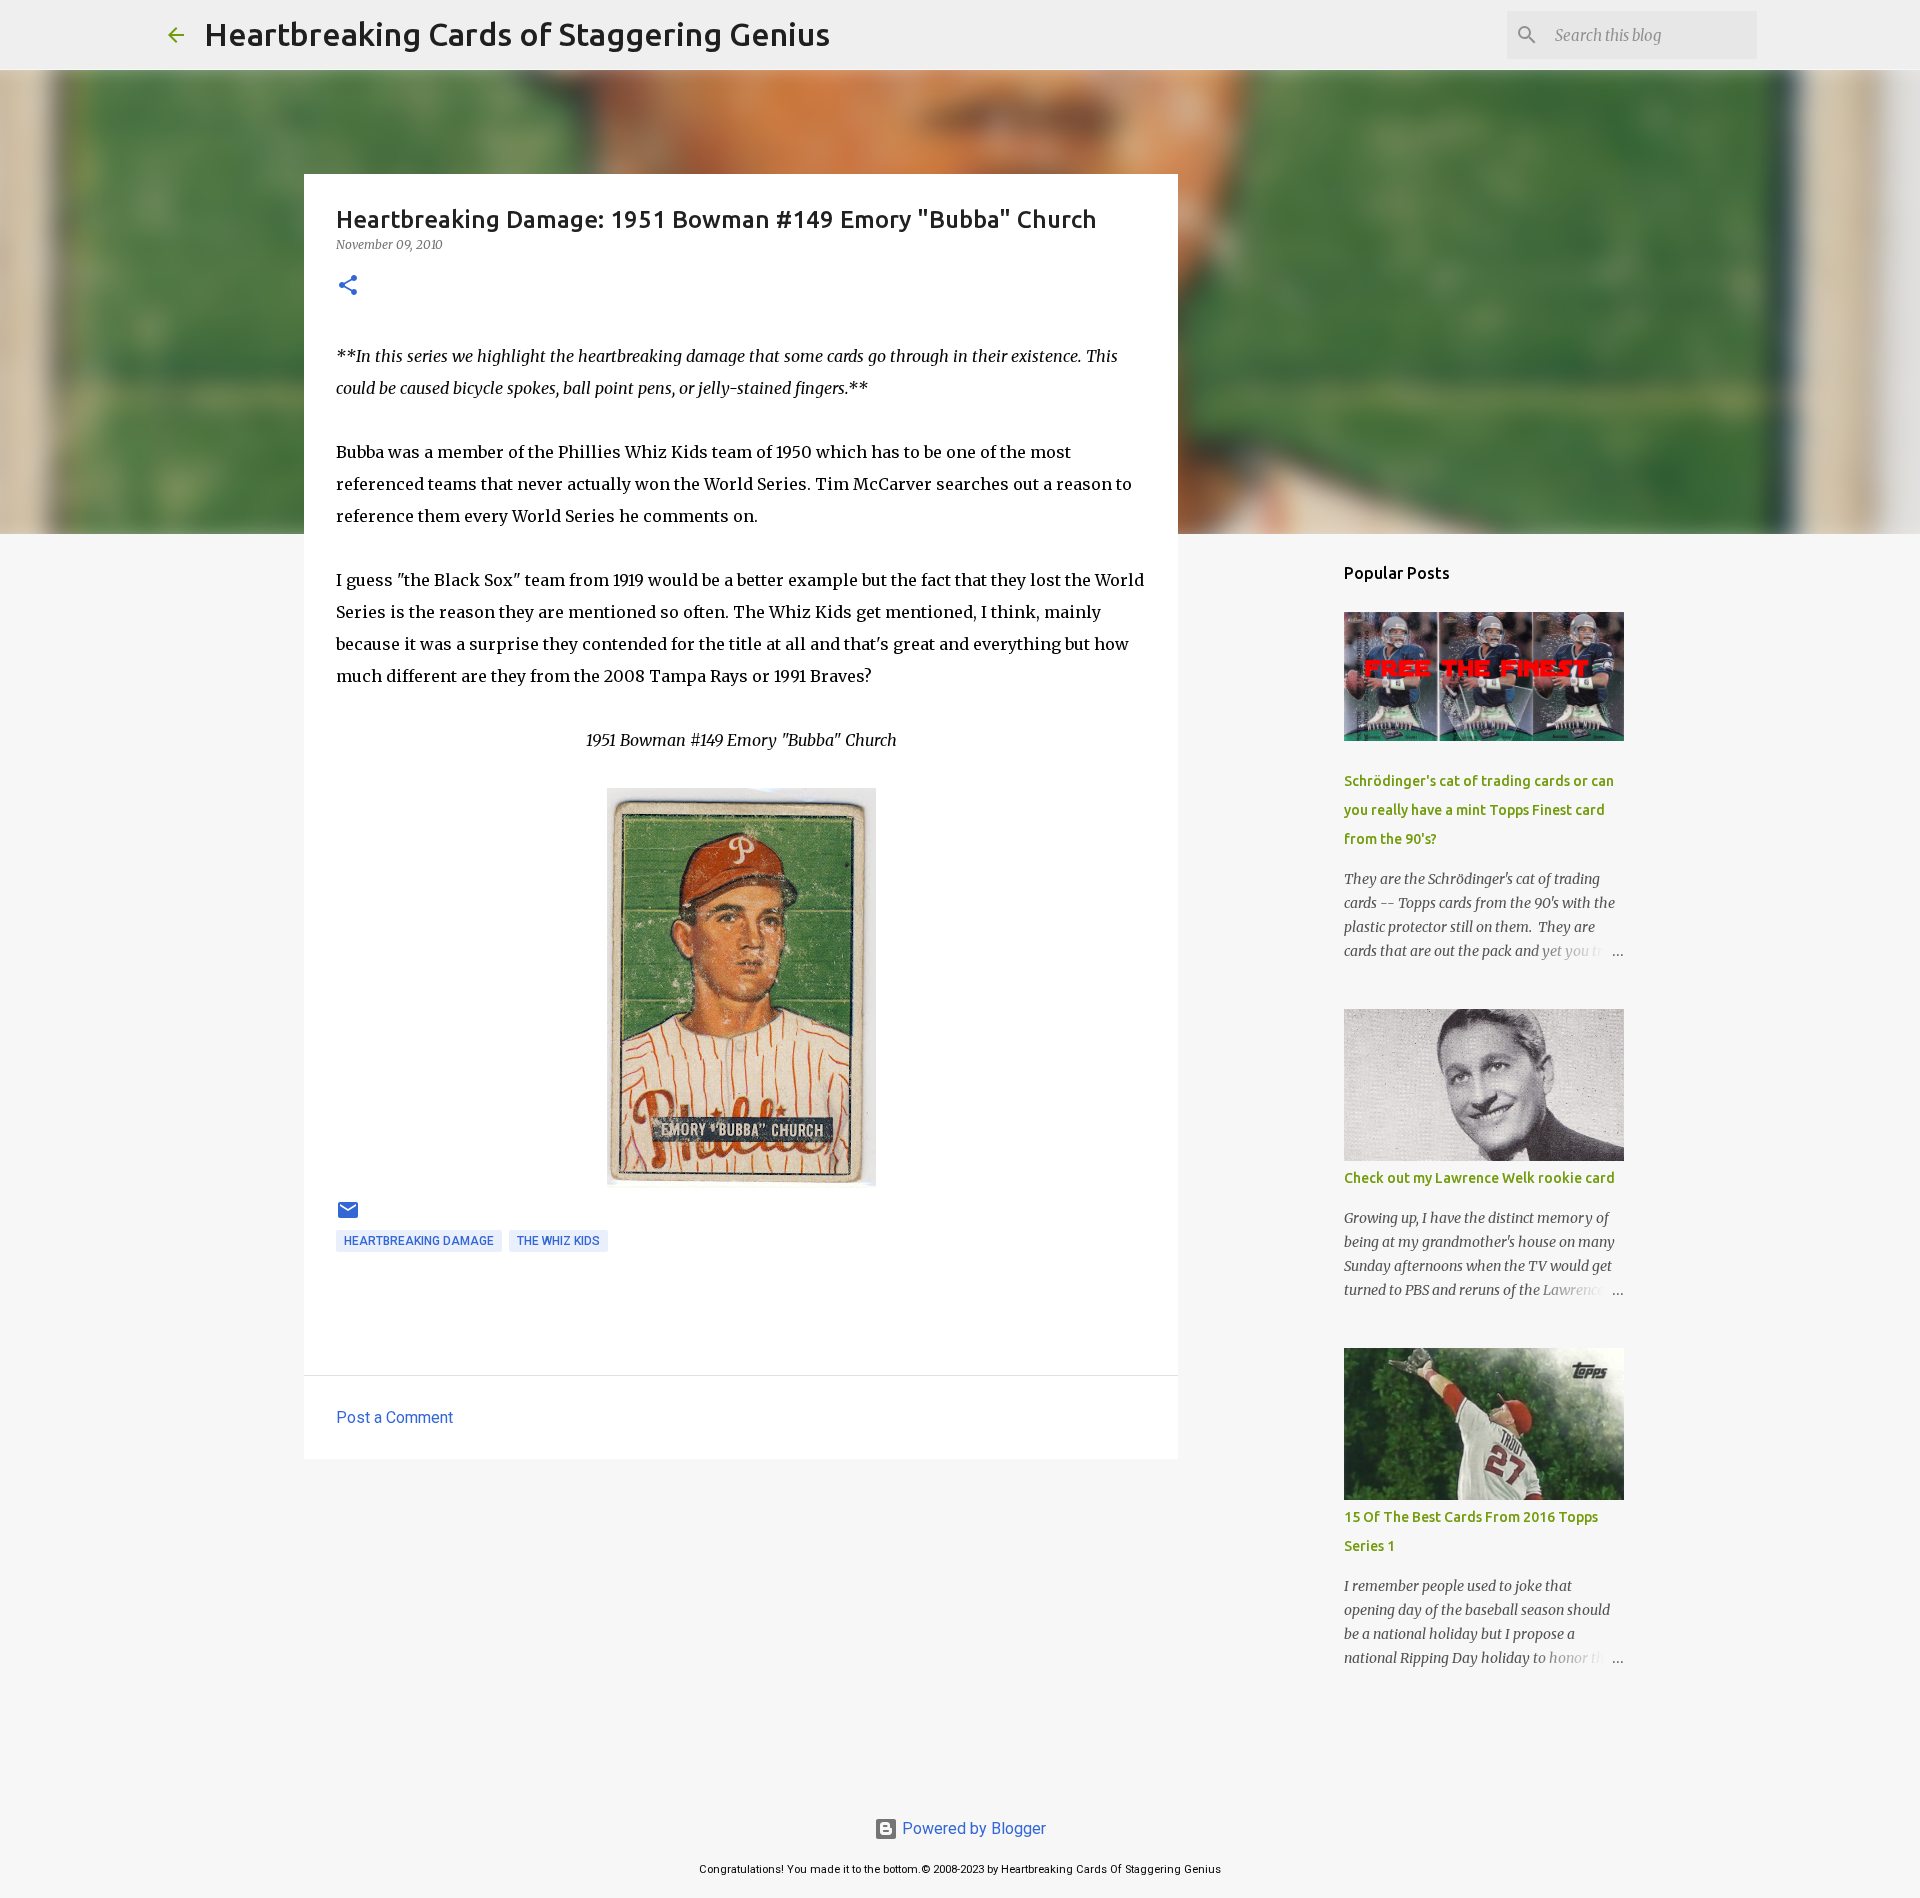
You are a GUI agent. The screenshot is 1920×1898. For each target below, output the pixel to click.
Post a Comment (394, 1417)
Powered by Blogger (972, 1828)
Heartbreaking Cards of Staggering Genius (517, 34)
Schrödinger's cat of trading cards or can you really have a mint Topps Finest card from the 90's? (1479, 810)
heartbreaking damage (419, 1241)
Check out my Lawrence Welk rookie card (1479, 1178)
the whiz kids (558, 1241)
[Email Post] (348, 1218)
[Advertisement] (741, 1629)
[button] (348, 286)
